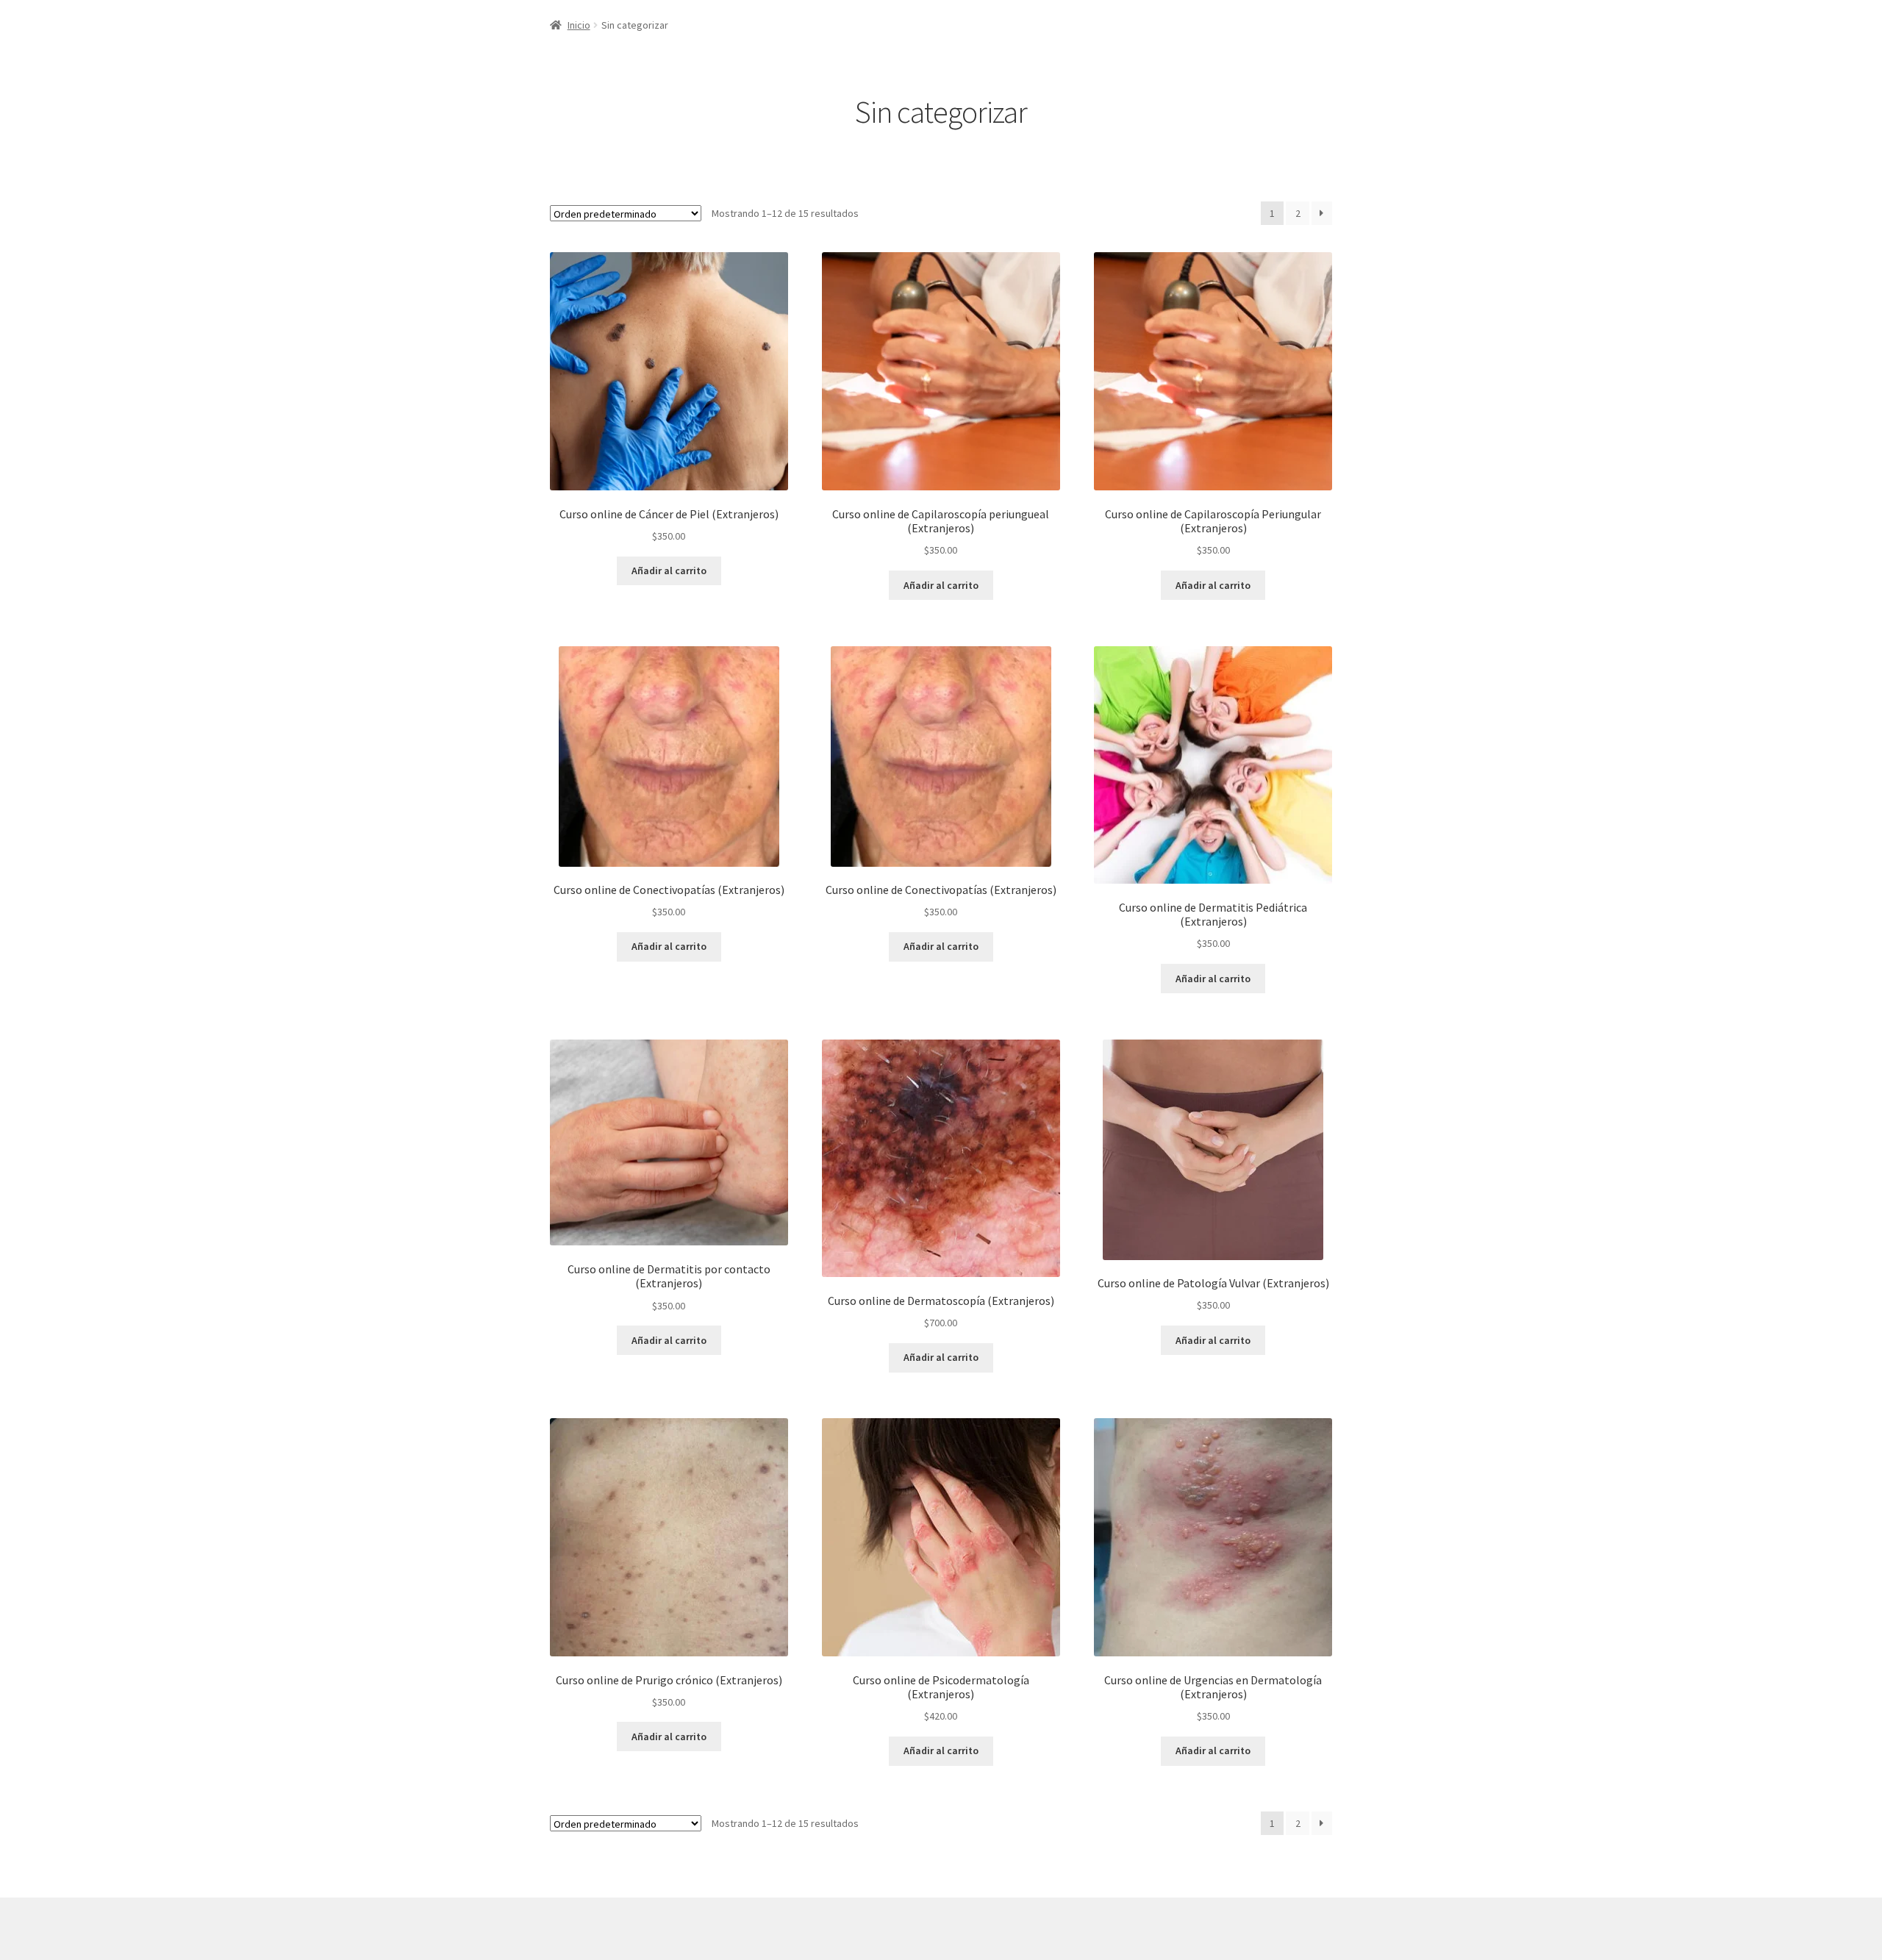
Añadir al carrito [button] (669, 571)
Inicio (579, 25)
